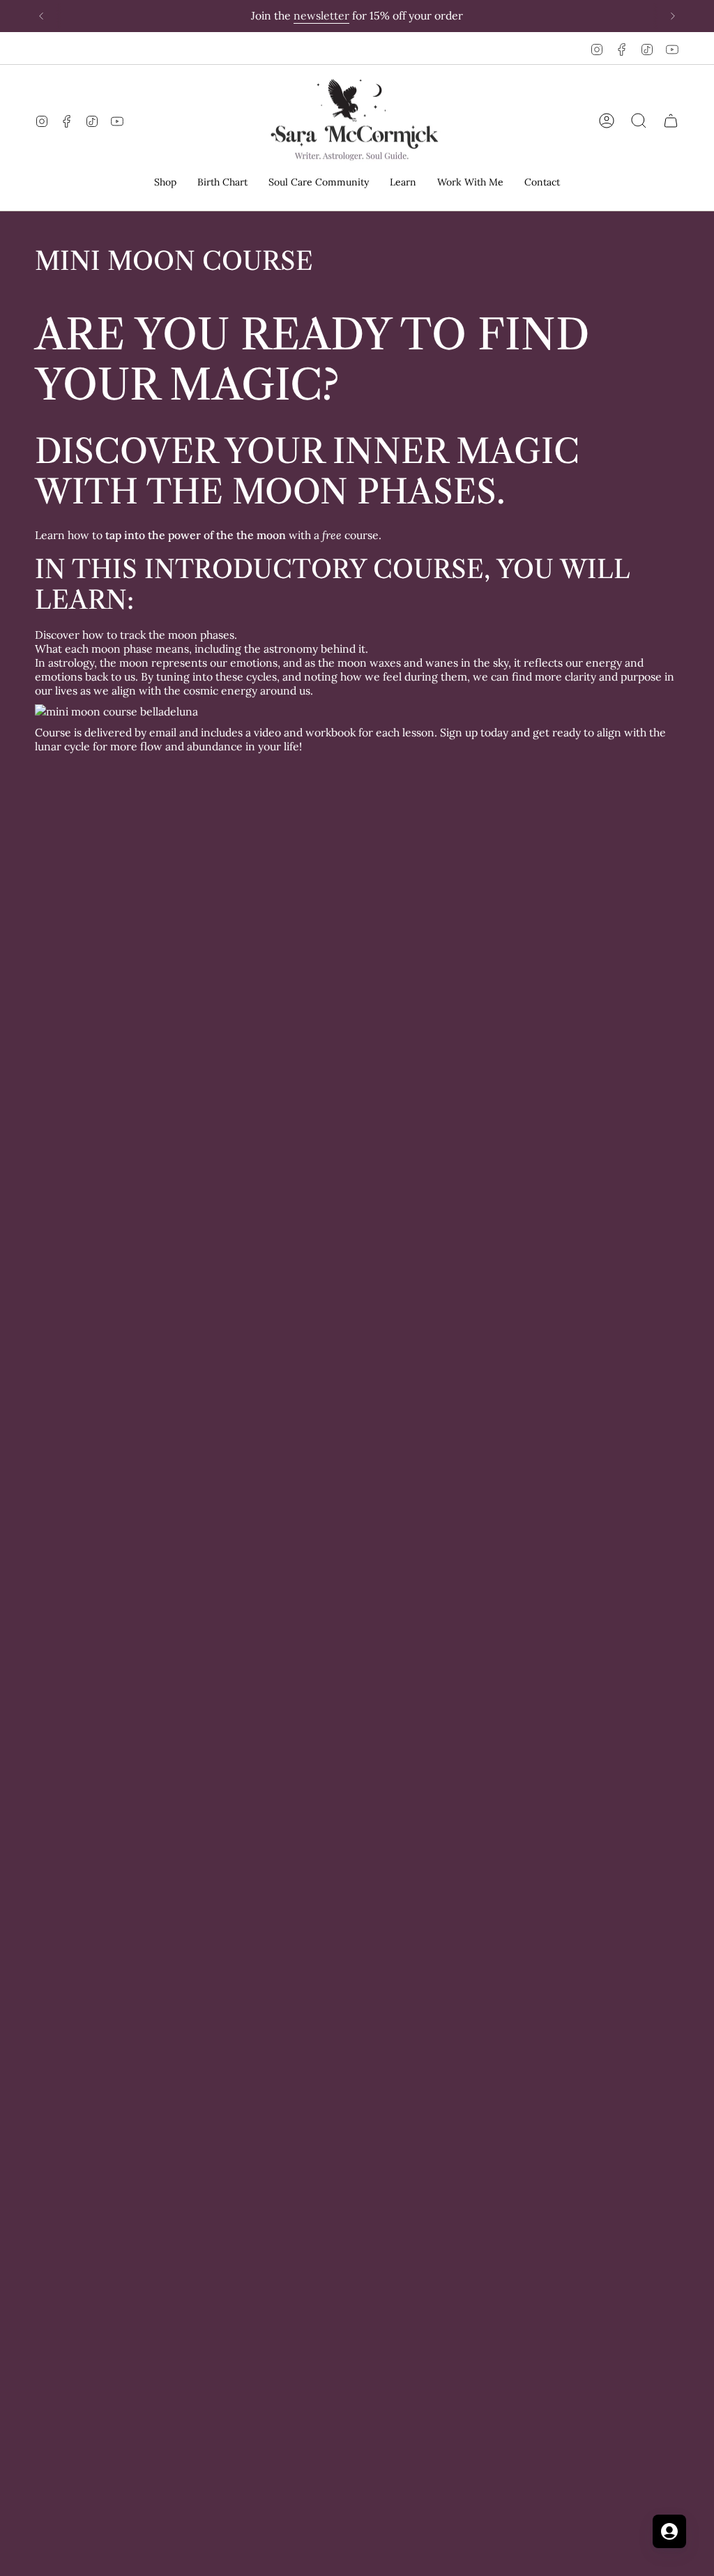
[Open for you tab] (669, 2531)
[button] (165, 183)
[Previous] (41, 16)
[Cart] (671, 121)
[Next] (673, 16)
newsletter (321, 15)
